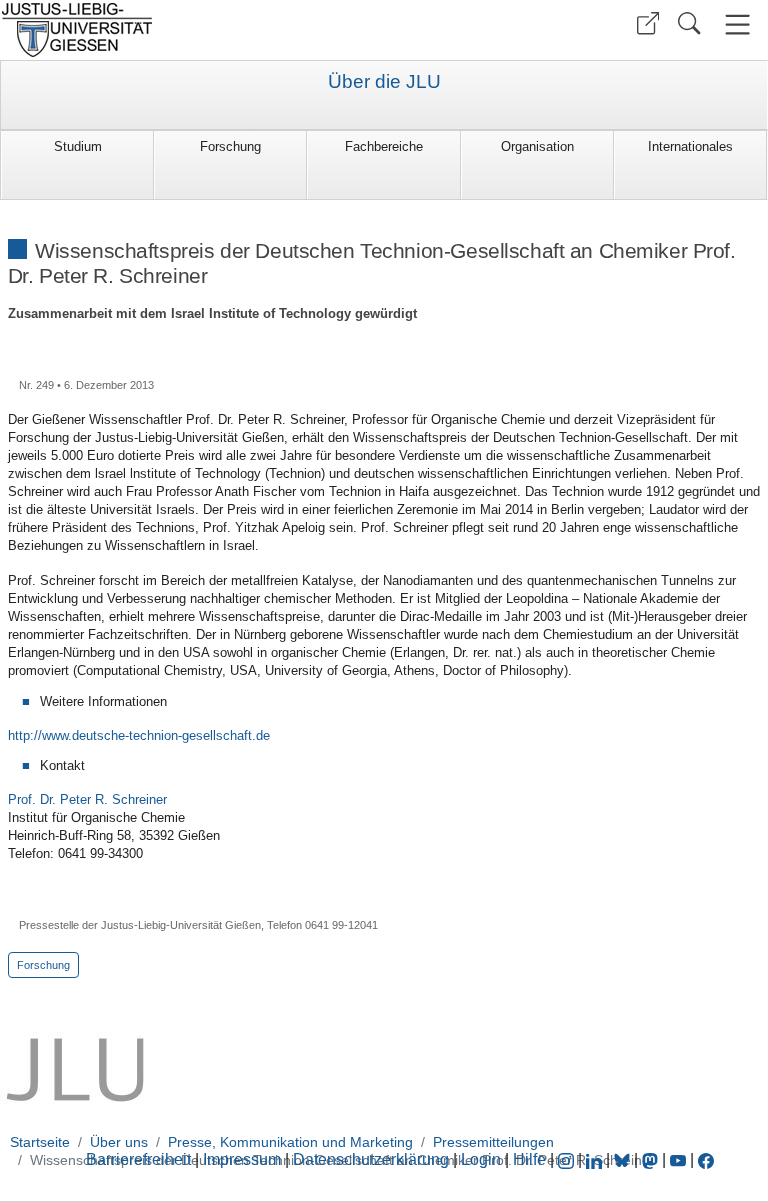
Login (483, 1159)
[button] (648, 23)
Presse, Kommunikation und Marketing (290, 1142)
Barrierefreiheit (138, 1159)
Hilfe (529, 1159)
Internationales (690, 146)
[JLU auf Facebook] (706, 1159)
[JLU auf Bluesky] (624, 1159)
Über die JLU (384, 82)
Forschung (230, 146)
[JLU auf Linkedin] (596, 1159)
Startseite (40, 1142)
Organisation (537, 146)
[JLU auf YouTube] (678, 1159)
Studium (78, 146)
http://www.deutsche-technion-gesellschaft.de (139, 735)
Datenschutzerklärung (371, 1159)
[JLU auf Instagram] (568, 1159)
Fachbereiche (384, 146)
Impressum (242, 1159)
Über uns (119, 1142)
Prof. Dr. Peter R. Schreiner (87, 799)
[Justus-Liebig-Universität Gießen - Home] (189, 30)
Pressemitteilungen (493, 1142)
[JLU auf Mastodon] (652, 1159)
